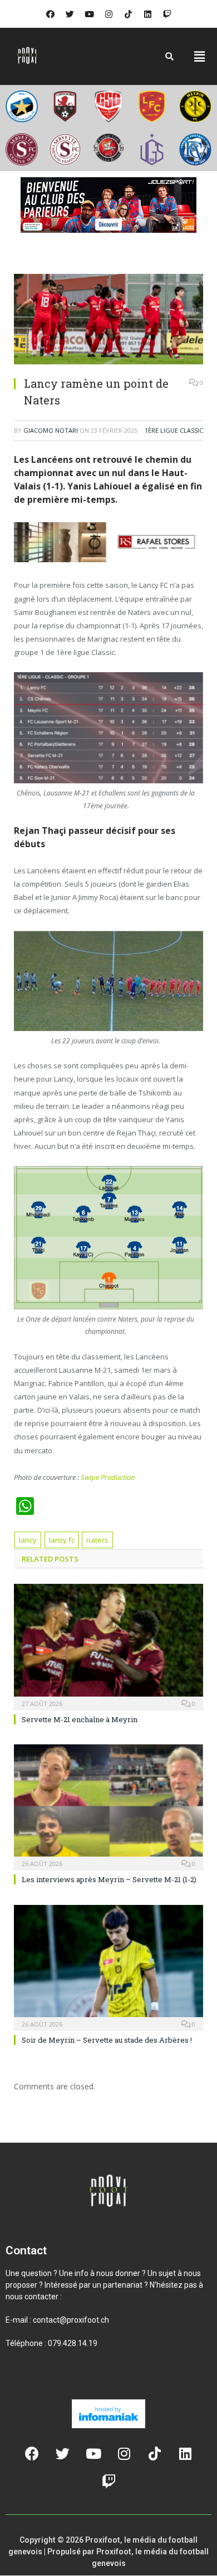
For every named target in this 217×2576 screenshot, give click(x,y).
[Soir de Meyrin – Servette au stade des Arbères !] (108, 1967)
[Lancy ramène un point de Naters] (108, 321)
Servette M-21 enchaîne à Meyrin (80, 1719)
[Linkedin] (147, 14)
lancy (28, 1540)
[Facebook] (50, 14)
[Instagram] (108, 14)
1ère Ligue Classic (174, 430)
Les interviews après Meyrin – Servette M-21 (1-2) (109, 1879)
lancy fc (62, 1540)
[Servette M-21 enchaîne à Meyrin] (108, 1645)
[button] (200, 56)
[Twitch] (167, 14)
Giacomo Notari (51, 430)
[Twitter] (70, 14)
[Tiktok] (128, 14)
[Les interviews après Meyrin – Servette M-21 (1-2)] (108, 1806)
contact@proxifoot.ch (71, 2320)
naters (97, 1540)
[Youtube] (89, 14)
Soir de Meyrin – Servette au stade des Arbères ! (107, 2040)
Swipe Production (108, 1477)
